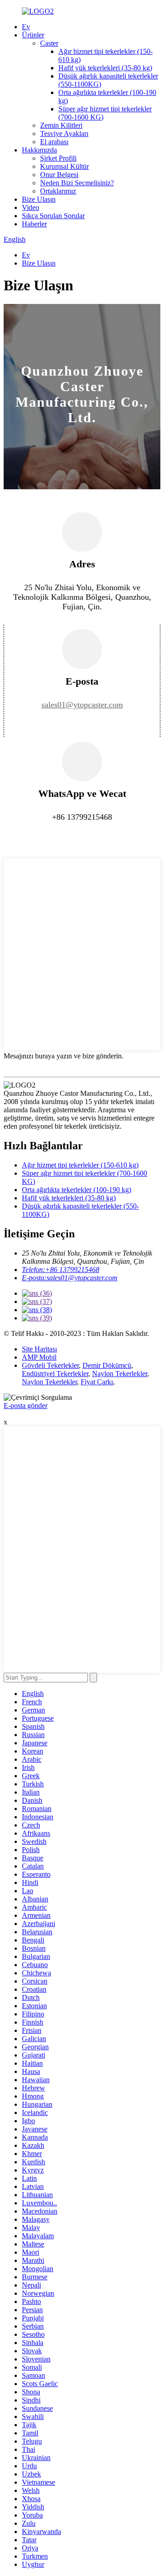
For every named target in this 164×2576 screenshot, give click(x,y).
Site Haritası (39, 1349)
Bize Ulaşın (39, 199)
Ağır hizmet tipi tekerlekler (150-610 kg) (80, 1165)
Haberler (34, 224)
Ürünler (33, 35)
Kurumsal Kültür (64, 166)
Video (31, 207)
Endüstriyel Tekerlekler (55, 1374)
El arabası (54, 142)
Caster (49, 43)
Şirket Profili (58, 158)
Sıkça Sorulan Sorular (53, 216)
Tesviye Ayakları (64, 134)
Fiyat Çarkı (97, 1382)
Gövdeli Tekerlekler (50, 1365)
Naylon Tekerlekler (120, 1374)
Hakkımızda (39, 150)
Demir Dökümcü (107, 1365)
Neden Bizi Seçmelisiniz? (77, 183)
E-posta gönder (26, 1406)
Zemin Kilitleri (61, 125)
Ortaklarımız (58, 191)
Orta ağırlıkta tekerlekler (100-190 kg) (77, 1190)
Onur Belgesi (59, 175)
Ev (26, 27)
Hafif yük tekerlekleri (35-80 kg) (105, 68)
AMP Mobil (39, 1357)
